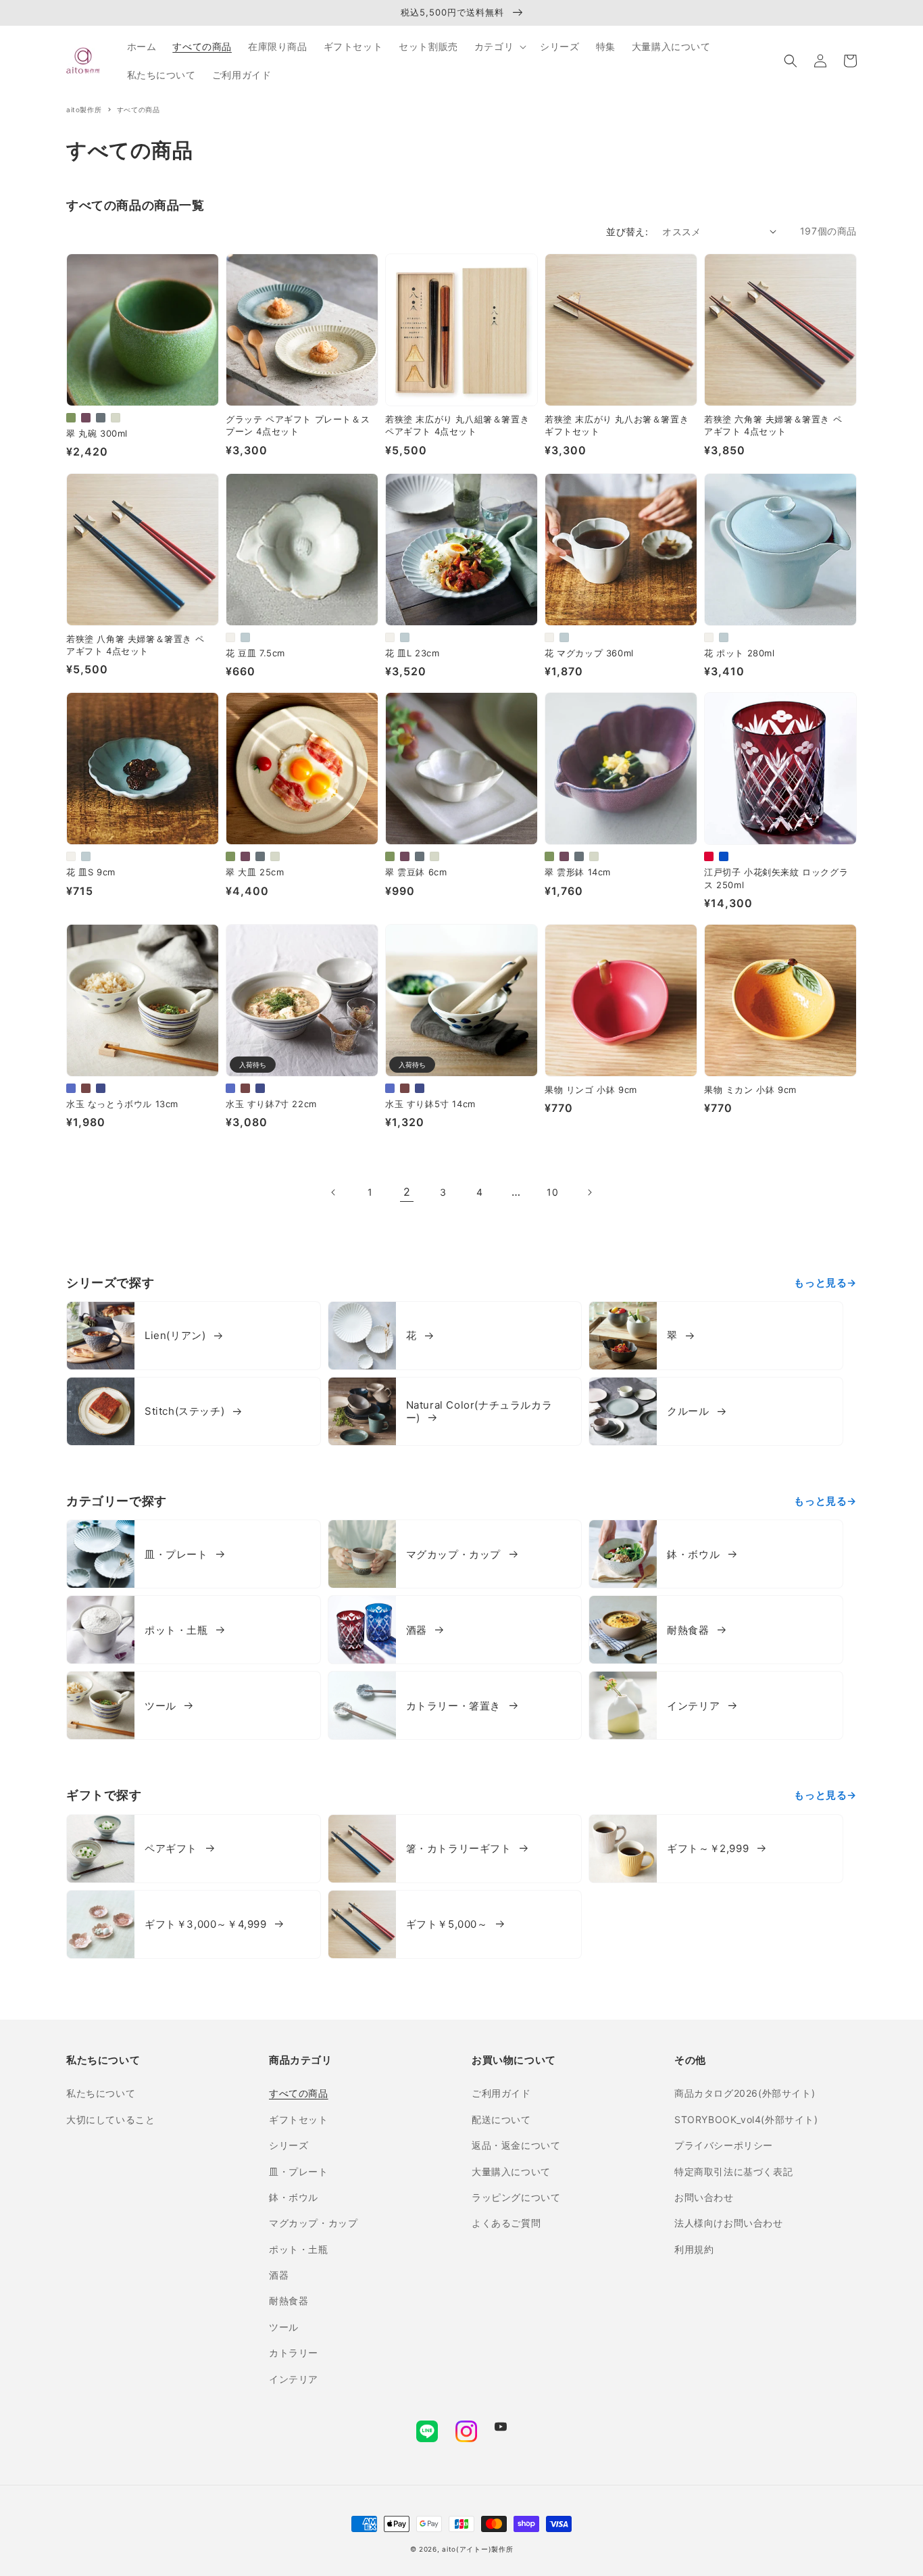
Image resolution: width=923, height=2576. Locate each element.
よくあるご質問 (506, 2223)
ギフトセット (299, 2119)
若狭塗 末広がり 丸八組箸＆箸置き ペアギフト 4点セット (457, 425)
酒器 (279, 2275)
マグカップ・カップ (313, 2223)
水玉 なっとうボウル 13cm (122, 1104)
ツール (284, 2327)
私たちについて (101, 2093)
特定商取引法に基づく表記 (733, 2171)
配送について (501, 2119)
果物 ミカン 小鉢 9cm (750, 1090)
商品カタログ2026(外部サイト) (745, 2093)
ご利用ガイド (501, 2093)
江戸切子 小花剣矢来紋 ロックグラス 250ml (776, 878)
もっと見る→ (825, 1283)
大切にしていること (110, 2119)
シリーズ (289, 2145)
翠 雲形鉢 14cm (578, 872)
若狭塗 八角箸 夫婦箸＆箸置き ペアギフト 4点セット (135, 645)
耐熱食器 (289, 2301)
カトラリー (294, 2353)
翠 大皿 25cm (255, 872)
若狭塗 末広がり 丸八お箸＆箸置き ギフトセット (617, 425)
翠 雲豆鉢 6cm (416, 872)
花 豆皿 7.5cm (255, 653)
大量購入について (511, 2171)
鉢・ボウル (294, 2197)
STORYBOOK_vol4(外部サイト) (746, 2119)
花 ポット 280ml (740, 653)
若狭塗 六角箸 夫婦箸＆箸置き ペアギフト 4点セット (773, 425)
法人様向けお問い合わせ (729, 2223)
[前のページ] (334, 1192)
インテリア (294, 2379)
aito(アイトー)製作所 (477, 2549)
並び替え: (627, 232)
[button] (791, 61)
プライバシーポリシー (724, 2145)
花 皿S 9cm (91, 872)
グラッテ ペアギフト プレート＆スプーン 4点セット (298, 425)
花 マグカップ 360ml (589, 653)
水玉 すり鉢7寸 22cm (271, 1104)
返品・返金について (516, 2145)
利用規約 (694, 2249)
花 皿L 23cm (412, 653)
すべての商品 (299, 2093)
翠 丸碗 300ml (97, 433)
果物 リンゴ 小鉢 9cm (591, 1090)
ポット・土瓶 (299, 2249)
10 (552, 1192)
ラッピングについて (516, 2197)
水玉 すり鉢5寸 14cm (430, 1104)
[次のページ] (589, 1192)
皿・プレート (299, 2171)
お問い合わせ (704, 2197)
